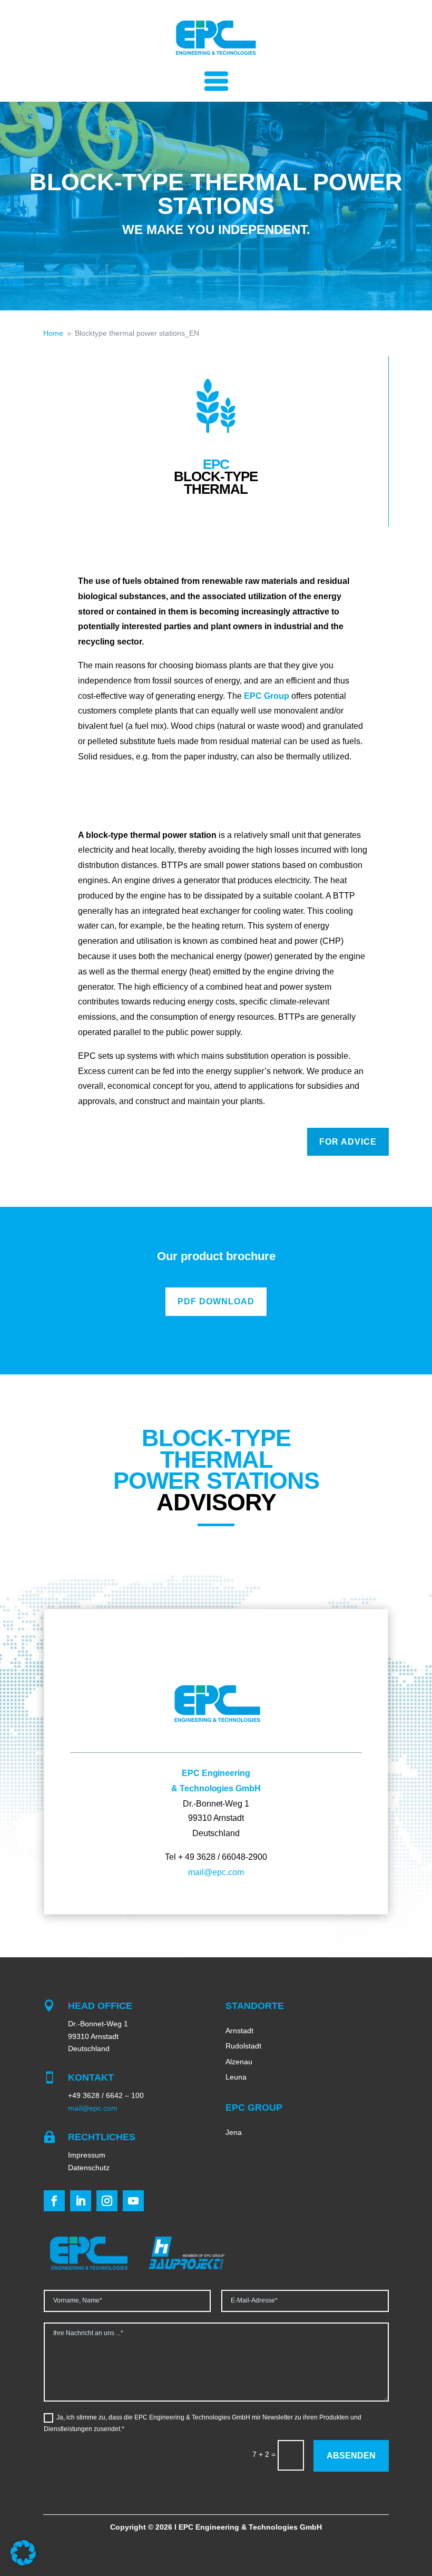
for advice (348, 1142)
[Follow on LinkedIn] (81, 2201)
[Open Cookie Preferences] (23, 2563)
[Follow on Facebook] (54, 2201)
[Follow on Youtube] (133, 2201)
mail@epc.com (216, 1872)
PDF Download (216, 1301)
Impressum (87, 2155)
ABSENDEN (351, 2456)
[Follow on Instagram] (107, 2201)
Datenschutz (89, 2168)
